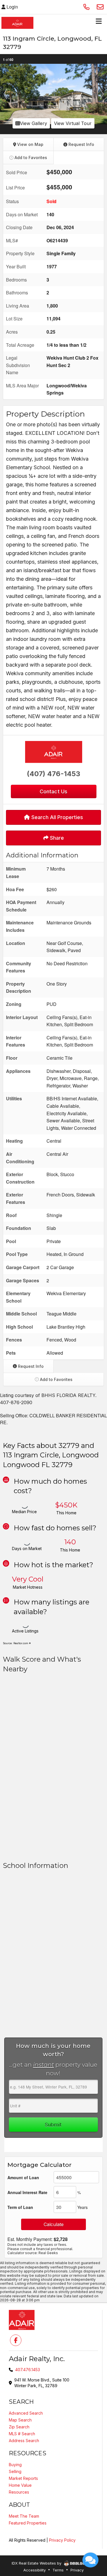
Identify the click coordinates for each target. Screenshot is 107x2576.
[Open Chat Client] (90, 2560)
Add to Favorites (30, 157)
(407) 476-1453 (53, 774)
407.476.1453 (28, 2370)
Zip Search (19, 2427)
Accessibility (35, 2570)
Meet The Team (24, 2516)
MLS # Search (22, 2434)
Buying (15, 2465)
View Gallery (34, 123)
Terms (58, 2570)
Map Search (20, 2420)
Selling (15, 2471)
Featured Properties (28, 2523)
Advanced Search (26, 2413)
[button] (5, 94)
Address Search (24, 2441)
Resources (19, 2492)
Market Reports (23, 2478)
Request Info (81, 144)
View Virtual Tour (73, 123)
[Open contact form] (100, 7)
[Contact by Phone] (86, 7)
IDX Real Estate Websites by (37, 2563)
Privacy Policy (62, 2540)
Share (56, 838)
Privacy (77, 2570)
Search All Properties (56, 817)
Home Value (20, 2485)
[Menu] (99, 23)
